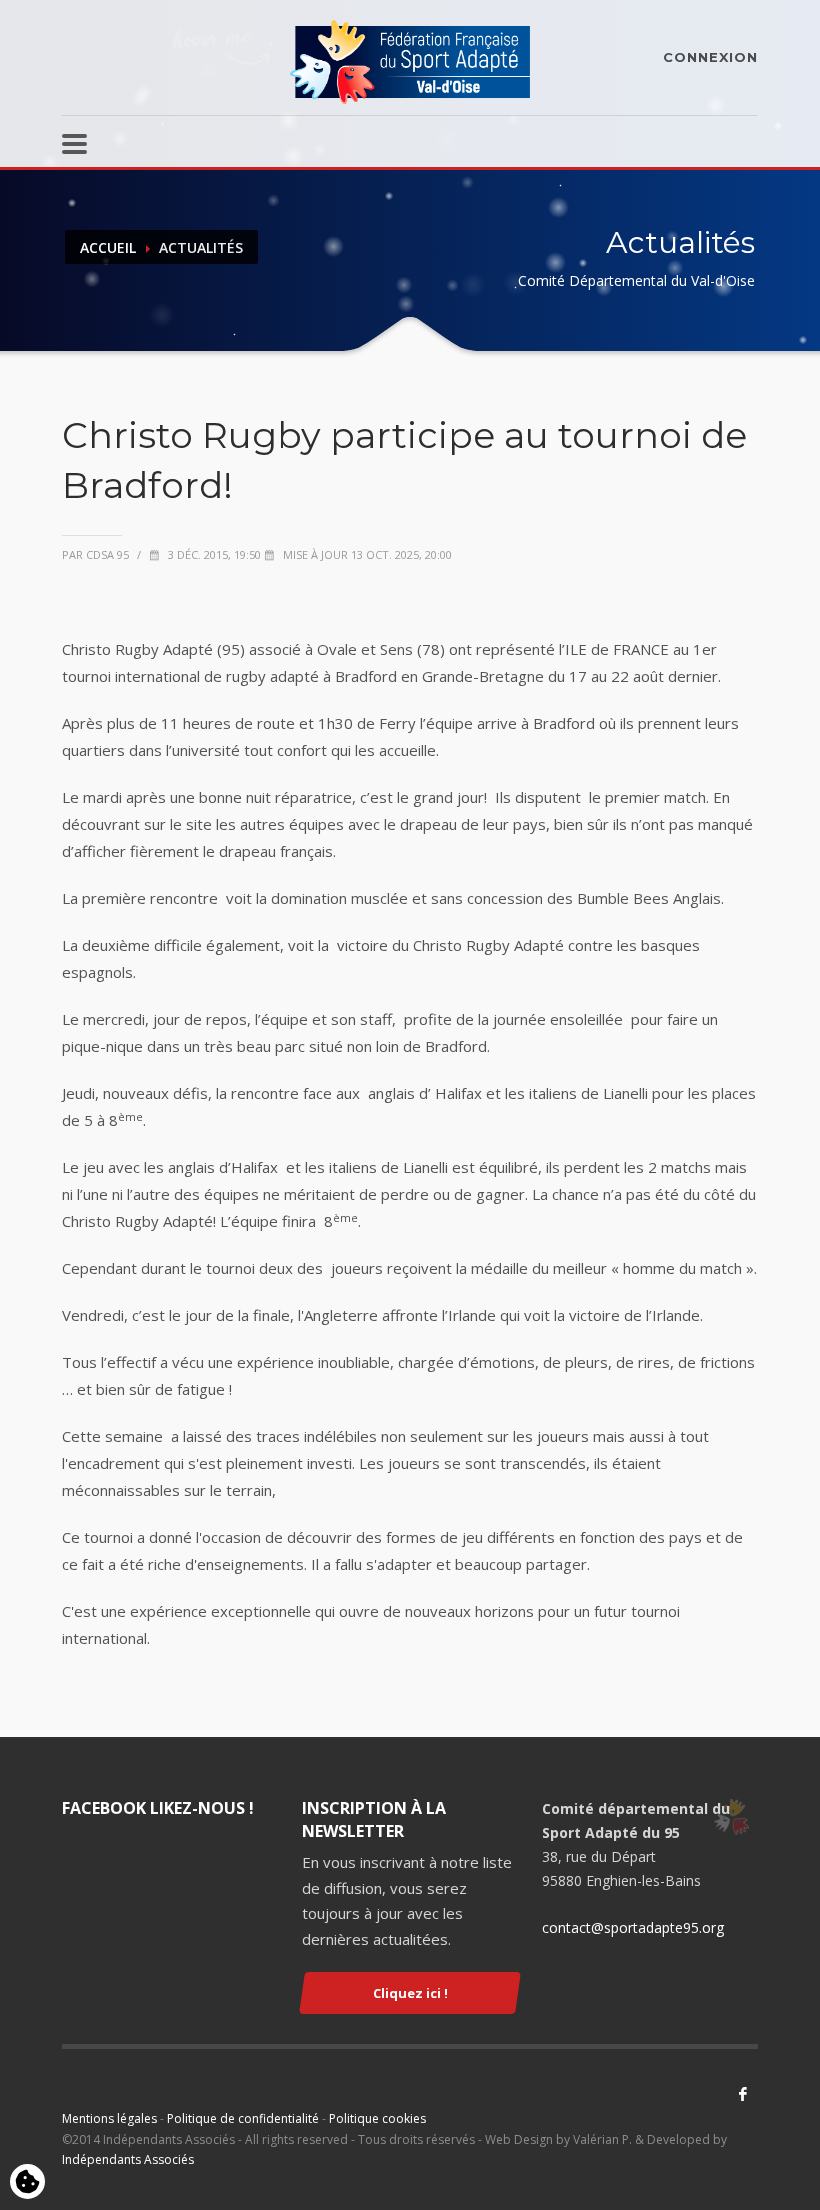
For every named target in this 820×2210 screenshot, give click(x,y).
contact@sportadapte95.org (633, 1927)
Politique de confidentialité (243, 2118)
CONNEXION (710, 57)
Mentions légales (109, 2118)
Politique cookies (377, 2118)
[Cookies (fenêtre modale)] (27, 2183)
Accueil (108, 247)
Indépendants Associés (128, 2159)
